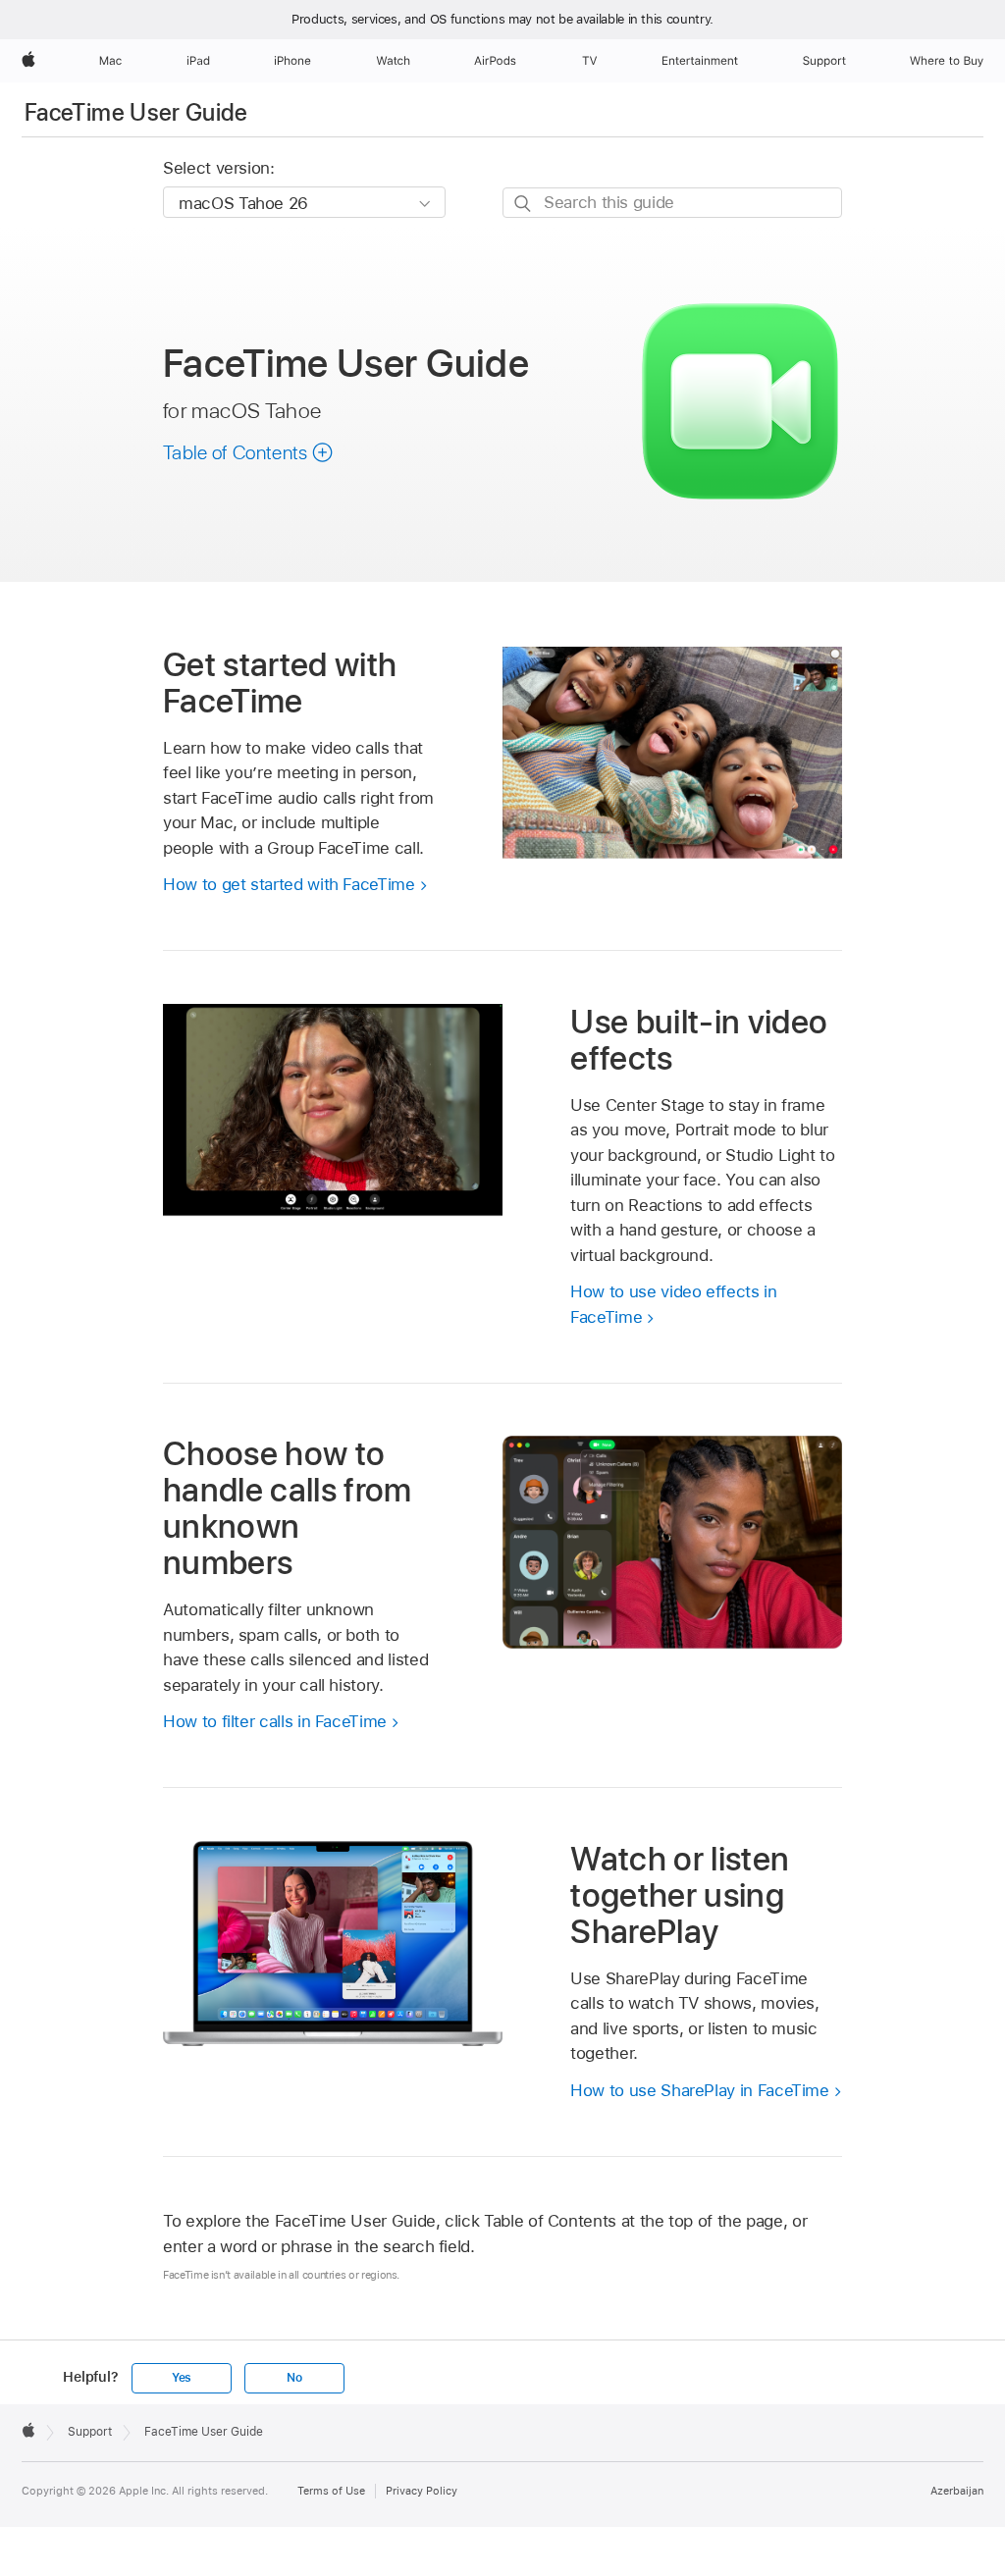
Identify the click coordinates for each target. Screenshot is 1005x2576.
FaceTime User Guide (136, 112)
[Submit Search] (524, 204)
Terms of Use (331, 2491)
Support (90, 2432)
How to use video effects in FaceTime (673, 1304)
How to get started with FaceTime (289, 884)
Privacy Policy (422, 2491)
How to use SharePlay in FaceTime (700, 2090)
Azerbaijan (957, 2491)
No (294, 2378)
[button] (248, 452)
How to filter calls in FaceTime (275, 1721)
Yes (182, 2378)
